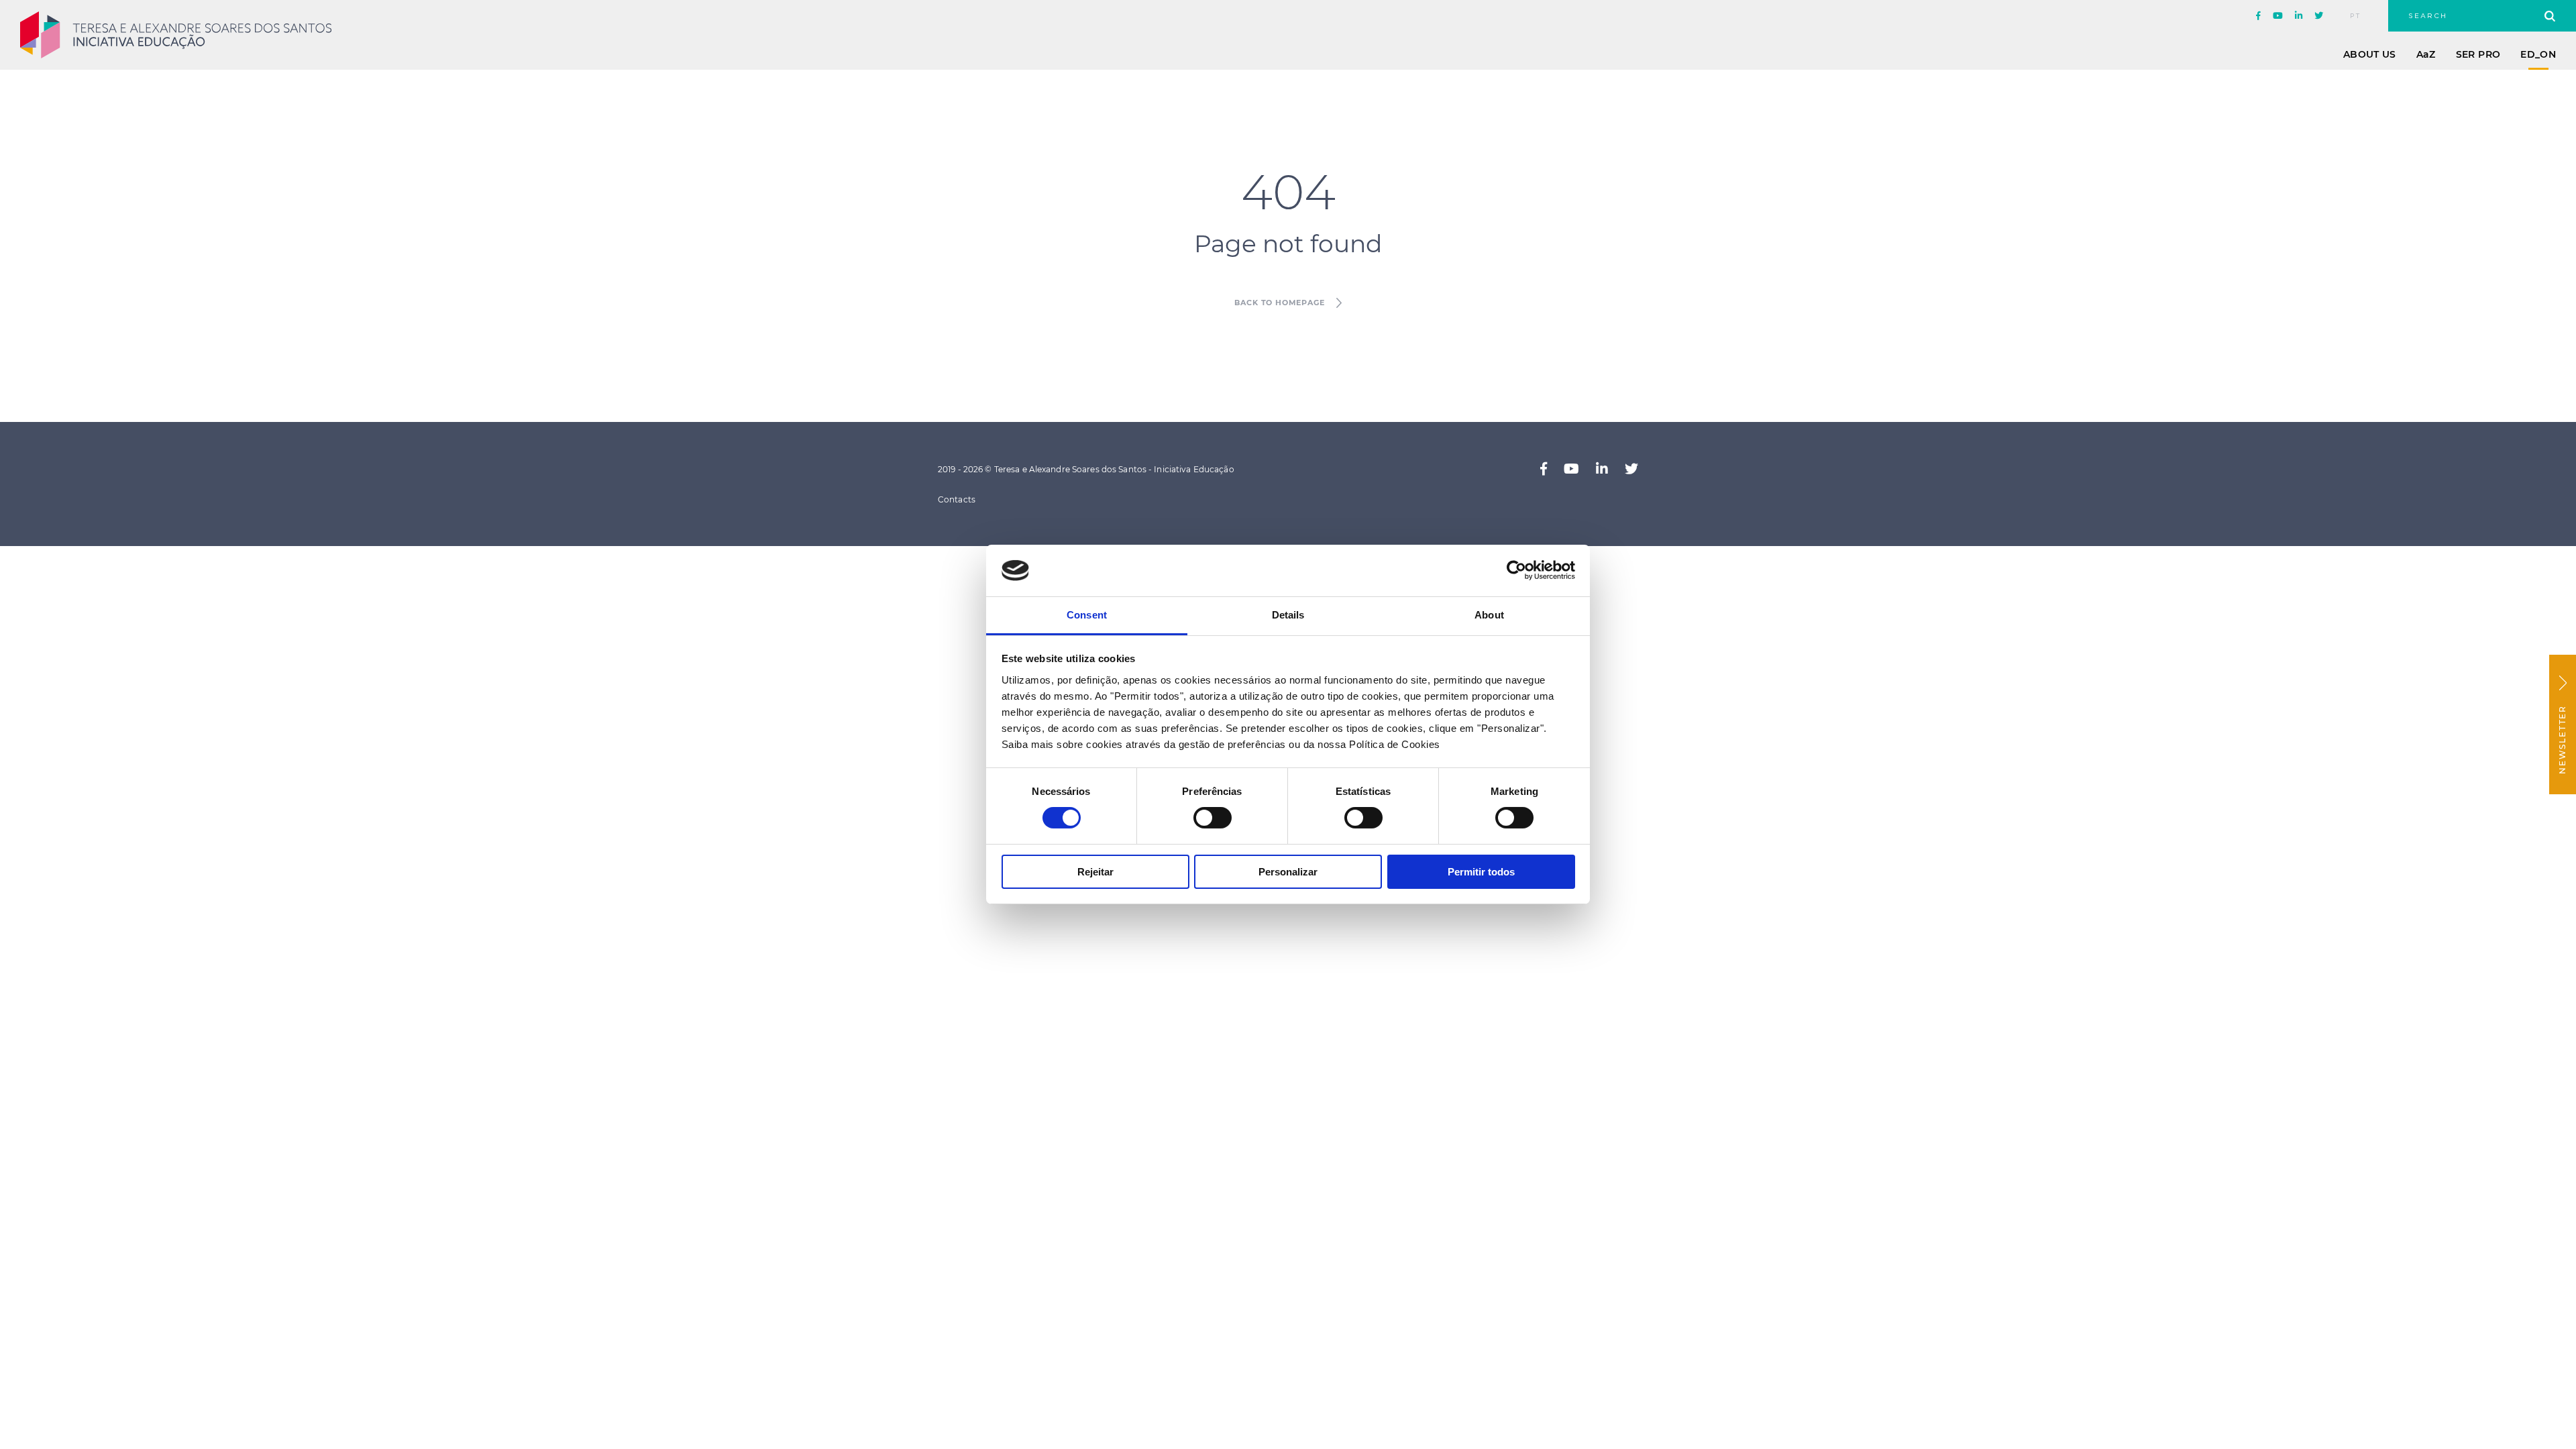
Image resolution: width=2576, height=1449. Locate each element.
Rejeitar (1095, 872)
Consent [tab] (1087, 615)
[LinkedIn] (2299, 16)
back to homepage (1279, 303)
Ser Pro (2478, 54)
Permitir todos (1481, 872)
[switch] (1213, 818)
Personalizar (1288, 872)
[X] (2319, 16)
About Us (2370, 54)
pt (2356, 16)
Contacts (957, 499)
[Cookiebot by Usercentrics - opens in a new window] (1516, 570)
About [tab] (1489, 615)
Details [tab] (1288, 615)
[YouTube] (2278, 16)
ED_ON (2538, 54)
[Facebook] (2258, 16)
